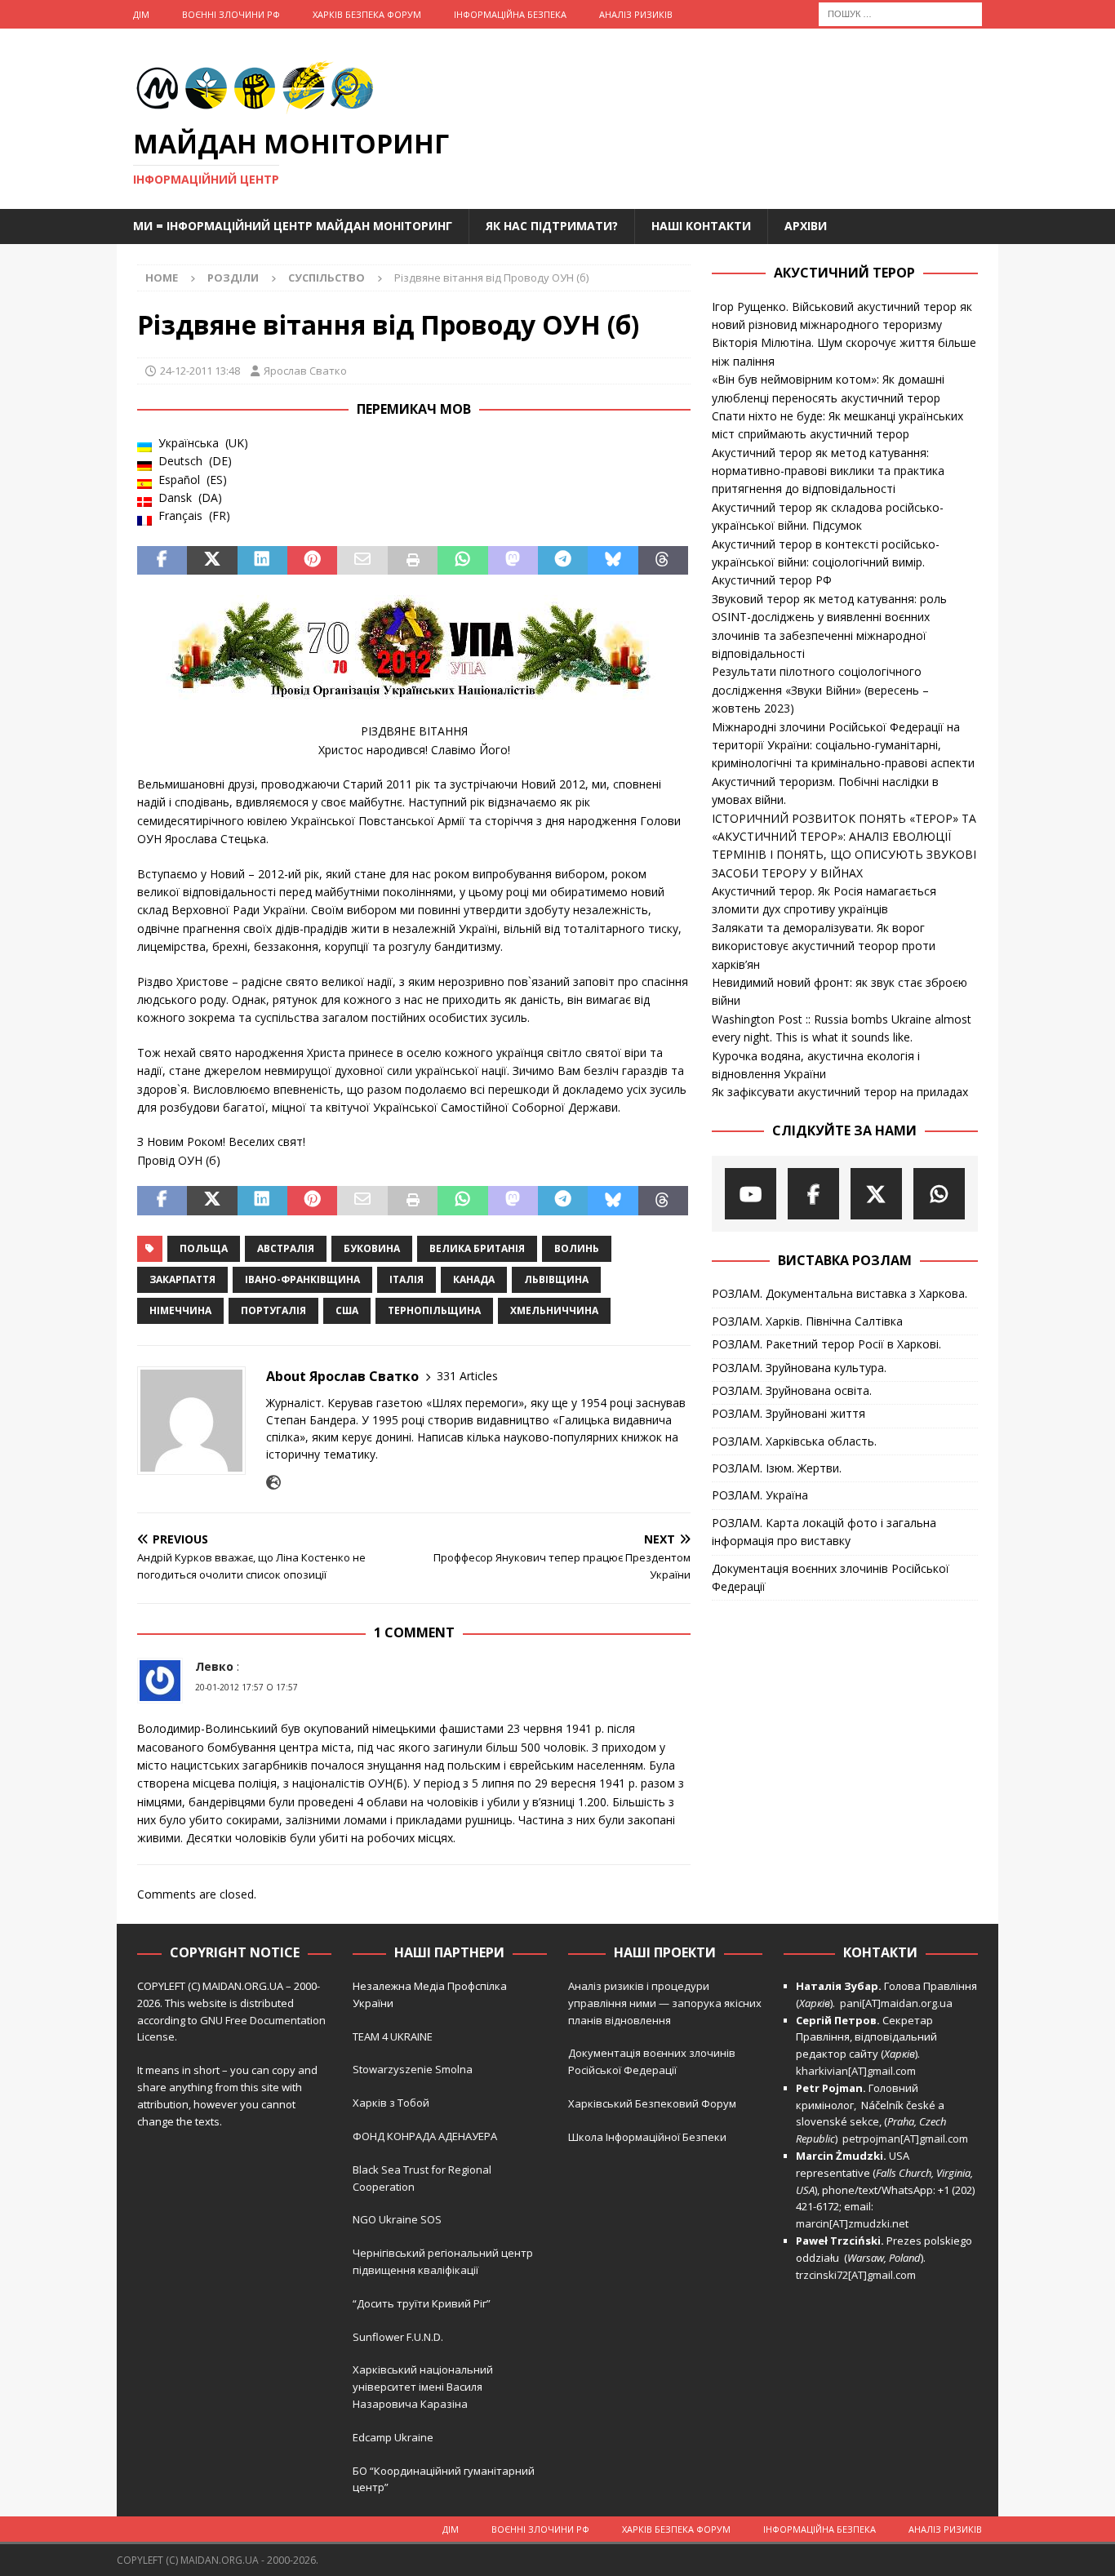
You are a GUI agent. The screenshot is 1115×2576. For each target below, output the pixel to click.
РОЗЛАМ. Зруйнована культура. (799, 1368)
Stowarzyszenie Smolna (413, 2069)
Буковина (372, 1248)
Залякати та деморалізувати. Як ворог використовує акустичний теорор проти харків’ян (824, 946)
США (347, 1310)
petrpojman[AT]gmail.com (905, 2139)
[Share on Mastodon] (513, 561)
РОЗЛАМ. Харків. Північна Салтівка (807, 1321)
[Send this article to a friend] (362, 561)
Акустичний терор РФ (772, 580)
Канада (474, 1279)
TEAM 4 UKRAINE (393, 2036)
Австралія (286, 1248)
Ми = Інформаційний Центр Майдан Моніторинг (293, 226)
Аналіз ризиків (636, 14)
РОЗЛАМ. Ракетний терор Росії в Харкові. (826, 1344)
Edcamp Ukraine (393, 2437)
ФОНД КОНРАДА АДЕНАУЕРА (426, 2136)
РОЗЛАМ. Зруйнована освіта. (792, 1390)
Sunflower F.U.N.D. (398, 2337)
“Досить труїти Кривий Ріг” (422, 2303)
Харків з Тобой (391, 2103)
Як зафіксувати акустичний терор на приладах (840, 1092)
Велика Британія (477, 1248)
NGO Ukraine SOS (397, 2219)
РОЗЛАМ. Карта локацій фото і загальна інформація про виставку (824, 1532)
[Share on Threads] (663, 561)
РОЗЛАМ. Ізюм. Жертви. (777, 1468)
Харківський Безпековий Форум (652, 2103)
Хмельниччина (554, 1310)
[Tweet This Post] (212, 561)
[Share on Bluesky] (613, 561)
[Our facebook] (813, 1194)
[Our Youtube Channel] (751, 1194)
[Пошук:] (900, 13)
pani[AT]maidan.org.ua (896, 2003)
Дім (141, 14)
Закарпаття (182, 1279)
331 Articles (467, 1376)
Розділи (233, 278)
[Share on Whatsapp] (462, 561)
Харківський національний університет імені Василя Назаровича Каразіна (423, 2387)
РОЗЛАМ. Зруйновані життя (788, 1413)
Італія (406, 1279)
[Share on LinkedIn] (262, 561)
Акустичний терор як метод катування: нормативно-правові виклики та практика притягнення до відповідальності (828, 471)
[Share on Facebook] (162, 561)
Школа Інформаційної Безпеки (647, 2137)
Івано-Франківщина (302, 1279)
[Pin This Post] (312, 561)
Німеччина (180, 1310)
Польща (204, 1248)
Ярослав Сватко (305, 371)
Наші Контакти (701, 226)
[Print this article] (413, 561)
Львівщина (556, 1279)
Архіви (806, 226)
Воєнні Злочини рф (231, 14)
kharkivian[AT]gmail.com (856, 2071)
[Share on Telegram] (563, 561)
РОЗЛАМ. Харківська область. (794, 1441)
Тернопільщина (434, 1310)
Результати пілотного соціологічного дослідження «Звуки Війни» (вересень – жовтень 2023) (820, 690)
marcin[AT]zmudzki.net (852, 2223)
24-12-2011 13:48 (200, 371)
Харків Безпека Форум (367, 14)
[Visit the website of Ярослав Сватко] (273, 1483)
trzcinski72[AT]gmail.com (858, 2275)
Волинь (577, 1248)
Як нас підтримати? (552, 226)
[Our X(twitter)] (876, 1194)
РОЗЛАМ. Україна (760, 1495)
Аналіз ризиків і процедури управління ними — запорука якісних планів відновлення (665, 2003)
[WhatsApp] (939, 1194)
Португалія (273, 1310)
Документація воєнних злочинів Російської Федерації (831, 1577)
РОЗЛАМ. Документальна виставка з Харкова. (840, 1293)
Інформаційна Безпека (510, 14)
